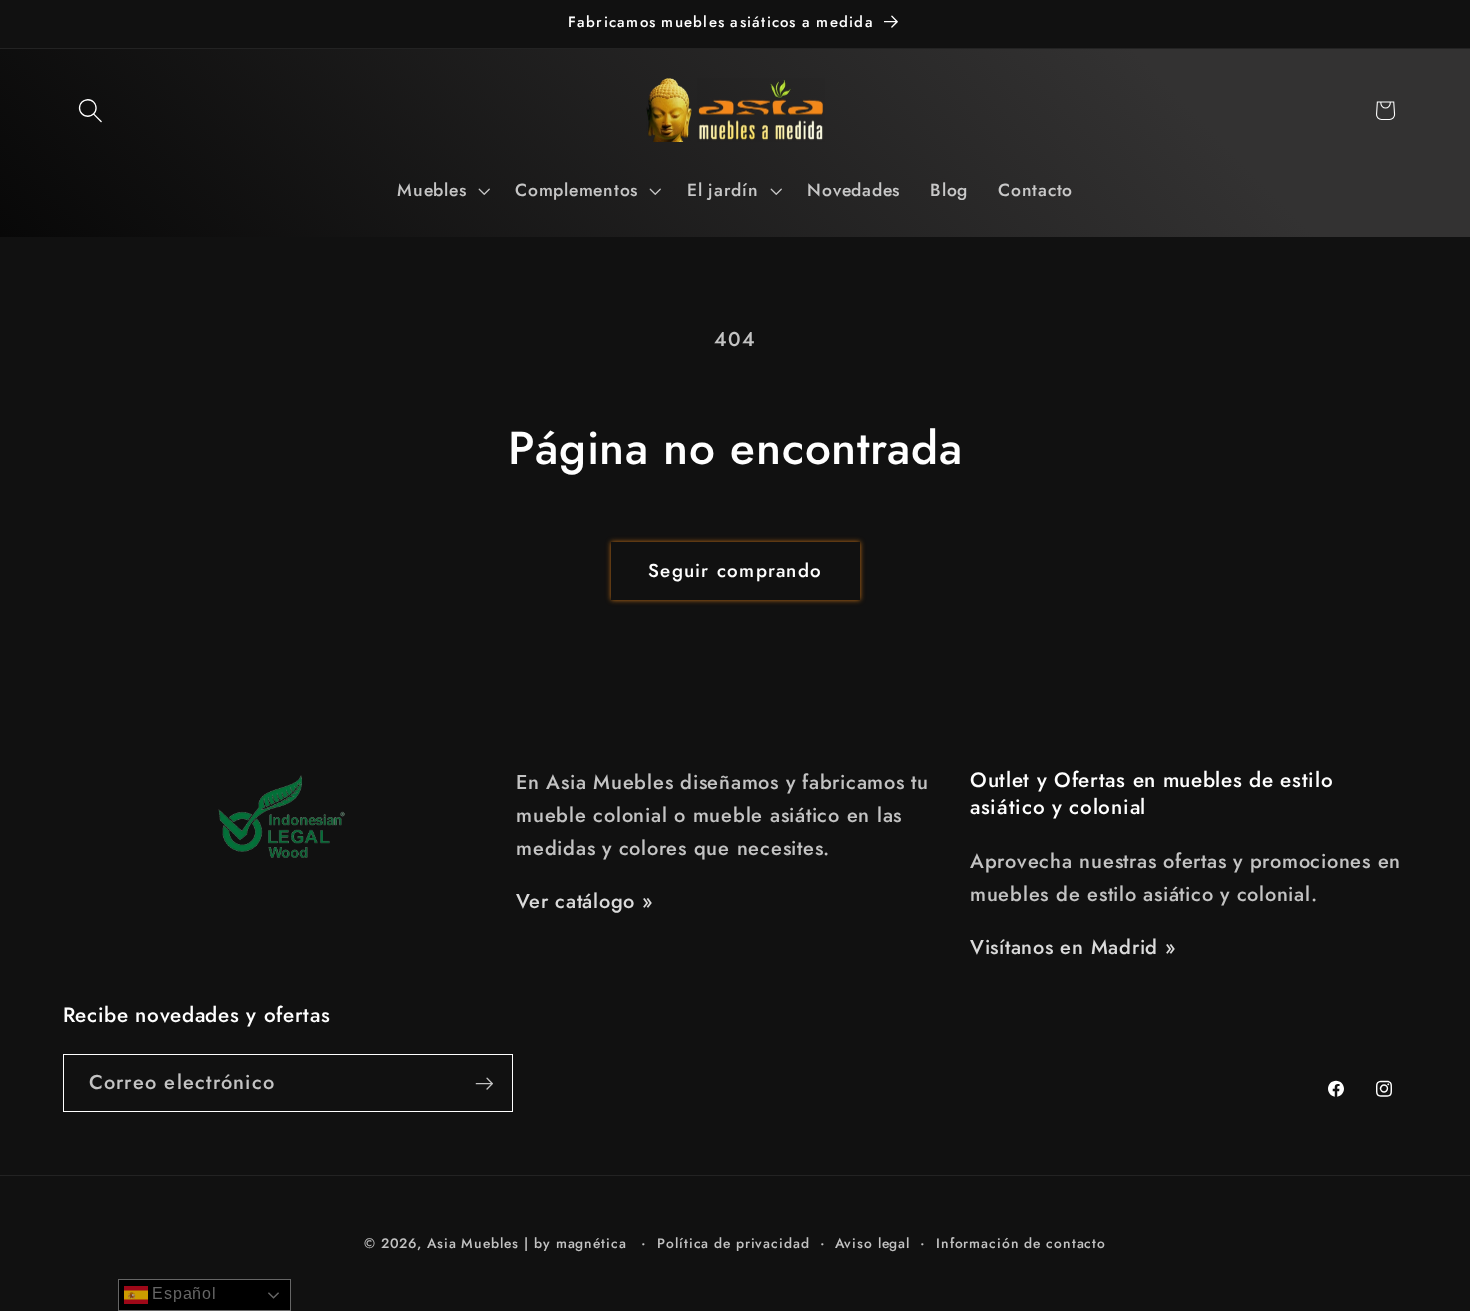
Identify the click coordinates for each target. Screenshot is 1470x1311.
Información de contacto (1021, 1243)
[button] (90, 110)
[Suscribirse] (484, 1083)
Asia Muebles (473, 1243)
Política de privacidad (733, 1243)
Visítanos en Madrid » (1073, 947)
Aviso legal (872, 1243)
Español (182, 1293)
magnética (591, 1243)
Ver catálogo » (584, 901)
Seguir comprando (735, 570)
